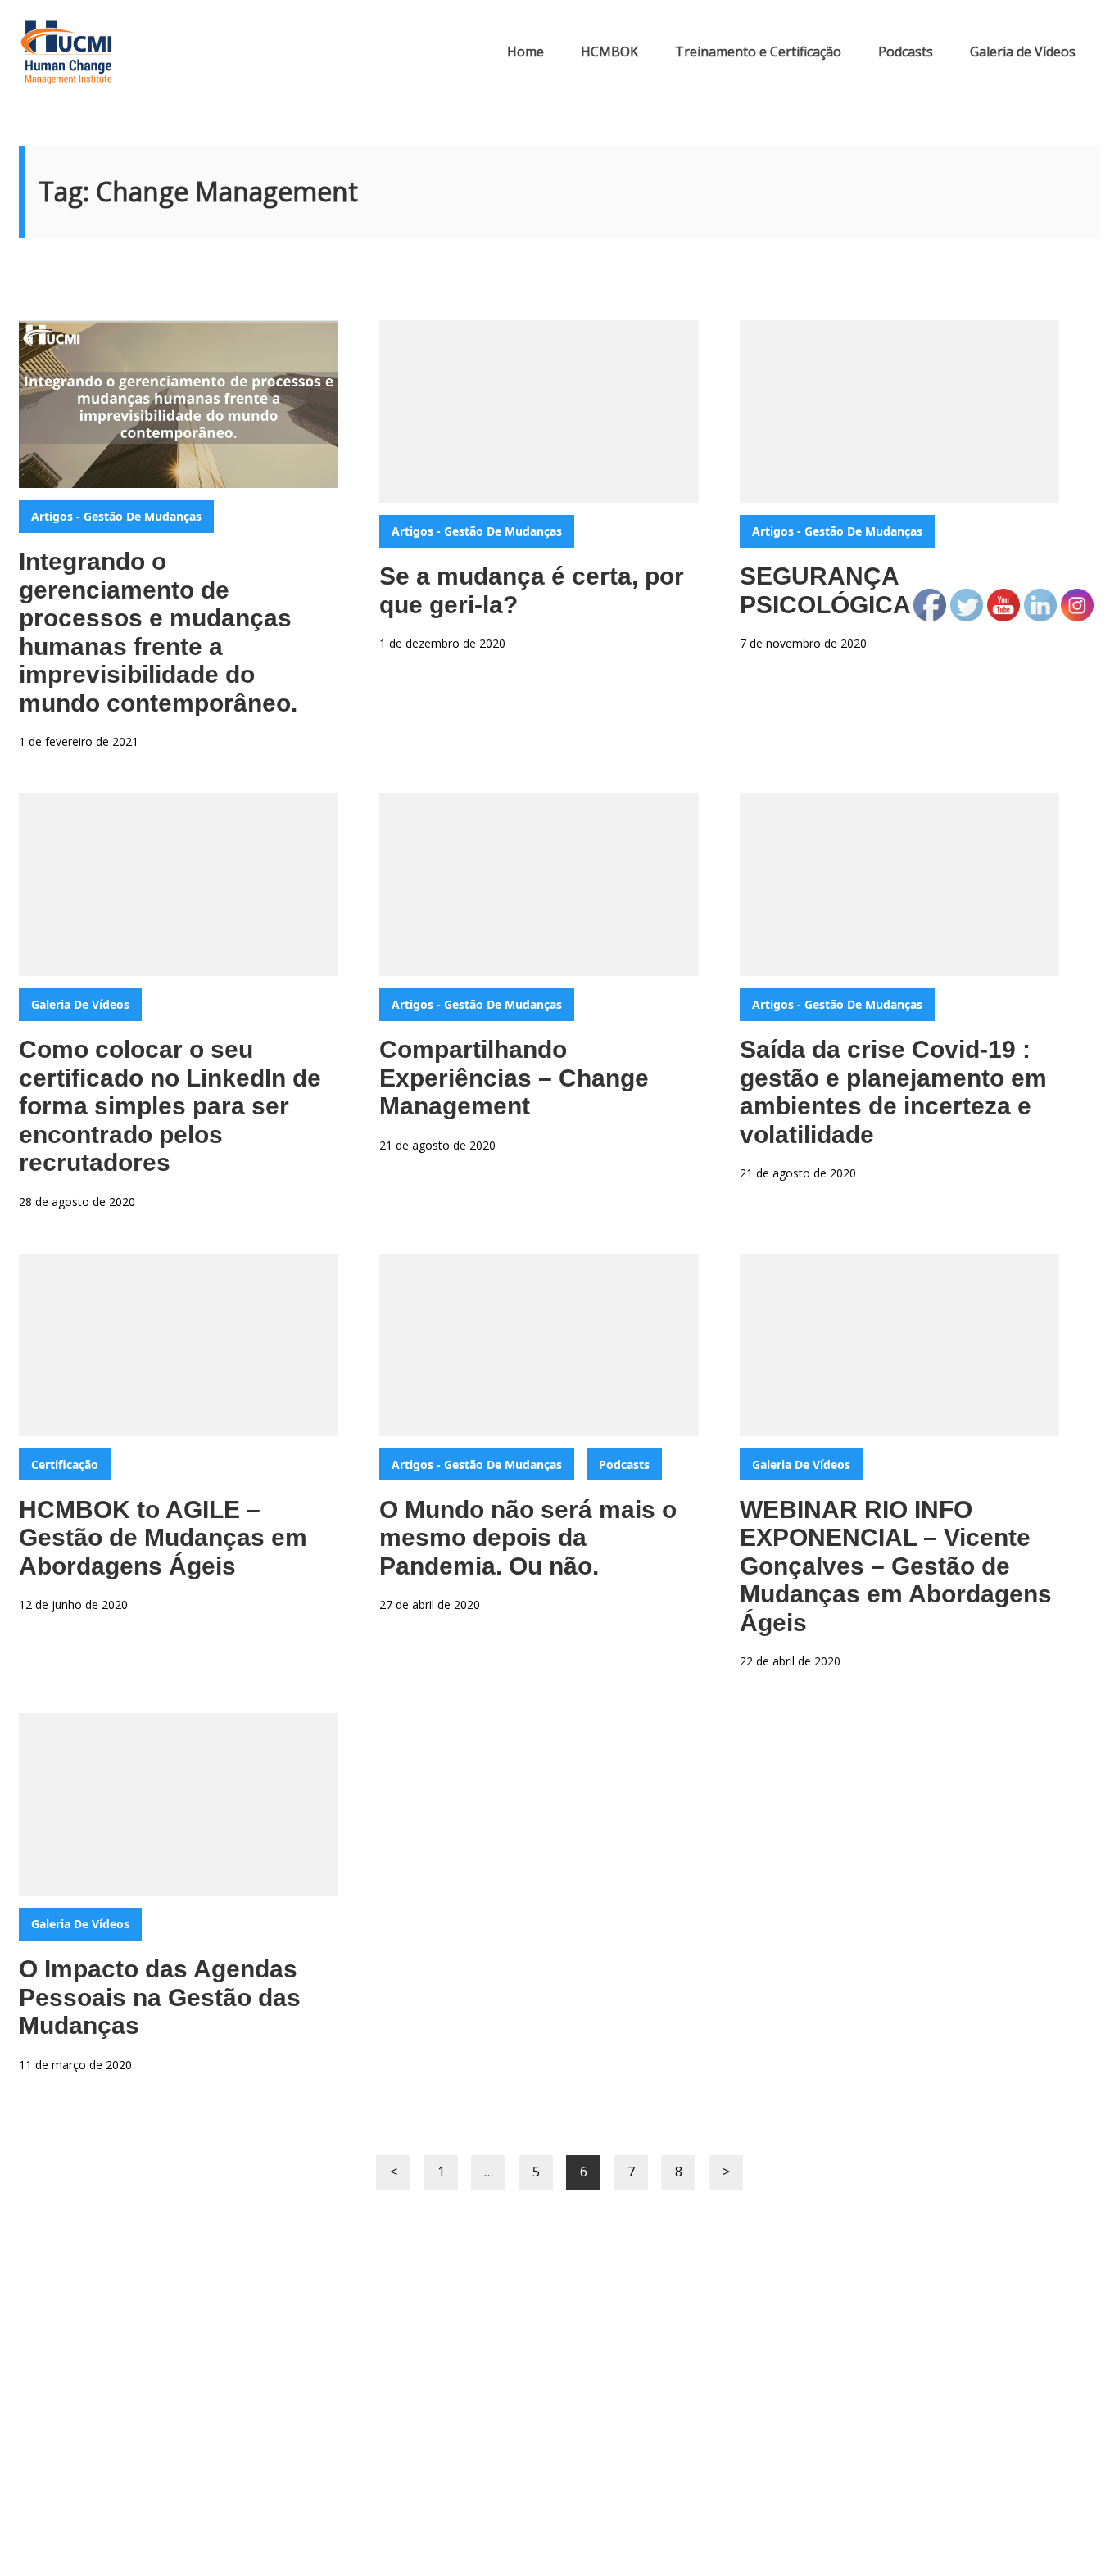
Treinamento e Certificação (758, 52)
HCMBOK (609, 52)
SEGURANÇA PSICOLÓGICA (825, 590)
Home (526, 52)
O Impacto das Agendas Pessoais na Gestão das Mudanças (160, 1997)
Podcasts (906, 52)
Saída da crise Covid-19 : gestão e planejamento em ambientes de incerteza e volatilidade (893, 1092)
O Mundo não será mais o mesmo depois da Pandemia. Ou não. (528, 1538)
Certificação (65, 1464)
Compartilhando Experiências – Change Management (514, 1078)
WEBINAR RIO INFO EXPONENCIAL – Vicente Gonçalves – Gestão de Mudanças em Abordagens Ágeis (896, 1566)
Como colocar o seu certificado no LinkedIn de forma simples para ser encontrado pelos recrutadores (170, 1106)
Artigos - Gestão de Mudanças (116, 516)
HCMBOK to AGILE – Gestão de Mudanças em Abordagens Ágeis (163, 1538)
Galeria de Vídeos (1023, 52)
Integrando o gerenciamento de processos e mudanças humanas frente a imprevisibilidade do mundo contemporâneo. (158, 632)
